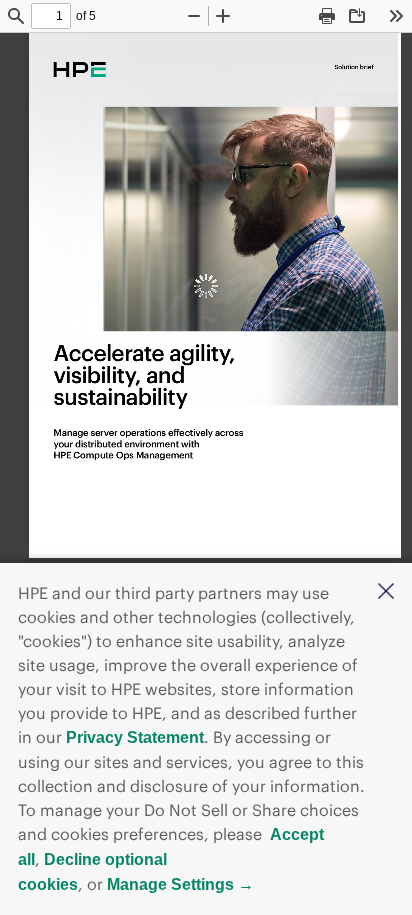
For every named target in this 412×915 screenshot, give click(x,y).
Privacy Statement (135, 737)
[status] (51, 16)
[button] (386, 593)
